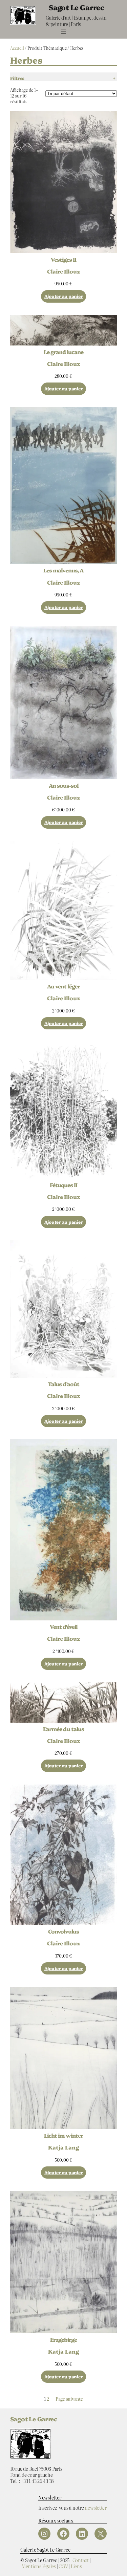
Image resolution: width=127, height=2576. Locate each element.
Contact (81, 2560)
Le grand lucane (64, 352)
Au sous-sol (63, 785)
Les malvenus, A (63, 570)
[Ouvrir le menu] (64, 31)
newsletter (96, 2507)
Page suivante (69, 2399)
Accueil (17, 48)
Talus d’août (63, 1384)
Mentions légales (39, 2566)
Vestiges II (63, 259)
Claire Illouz (63, 271)
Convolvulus (63, 1931)
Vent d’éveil (63, 1627)
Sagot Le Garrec (76, 7)
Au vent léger (63, 986)
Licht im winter (63, 2135)
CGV (63, 2566)
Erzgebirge (63, 2339)
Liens (76, 2566)
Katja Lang (63, 2147)
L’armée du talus (63, 1729)
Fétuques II (63, 1185)
